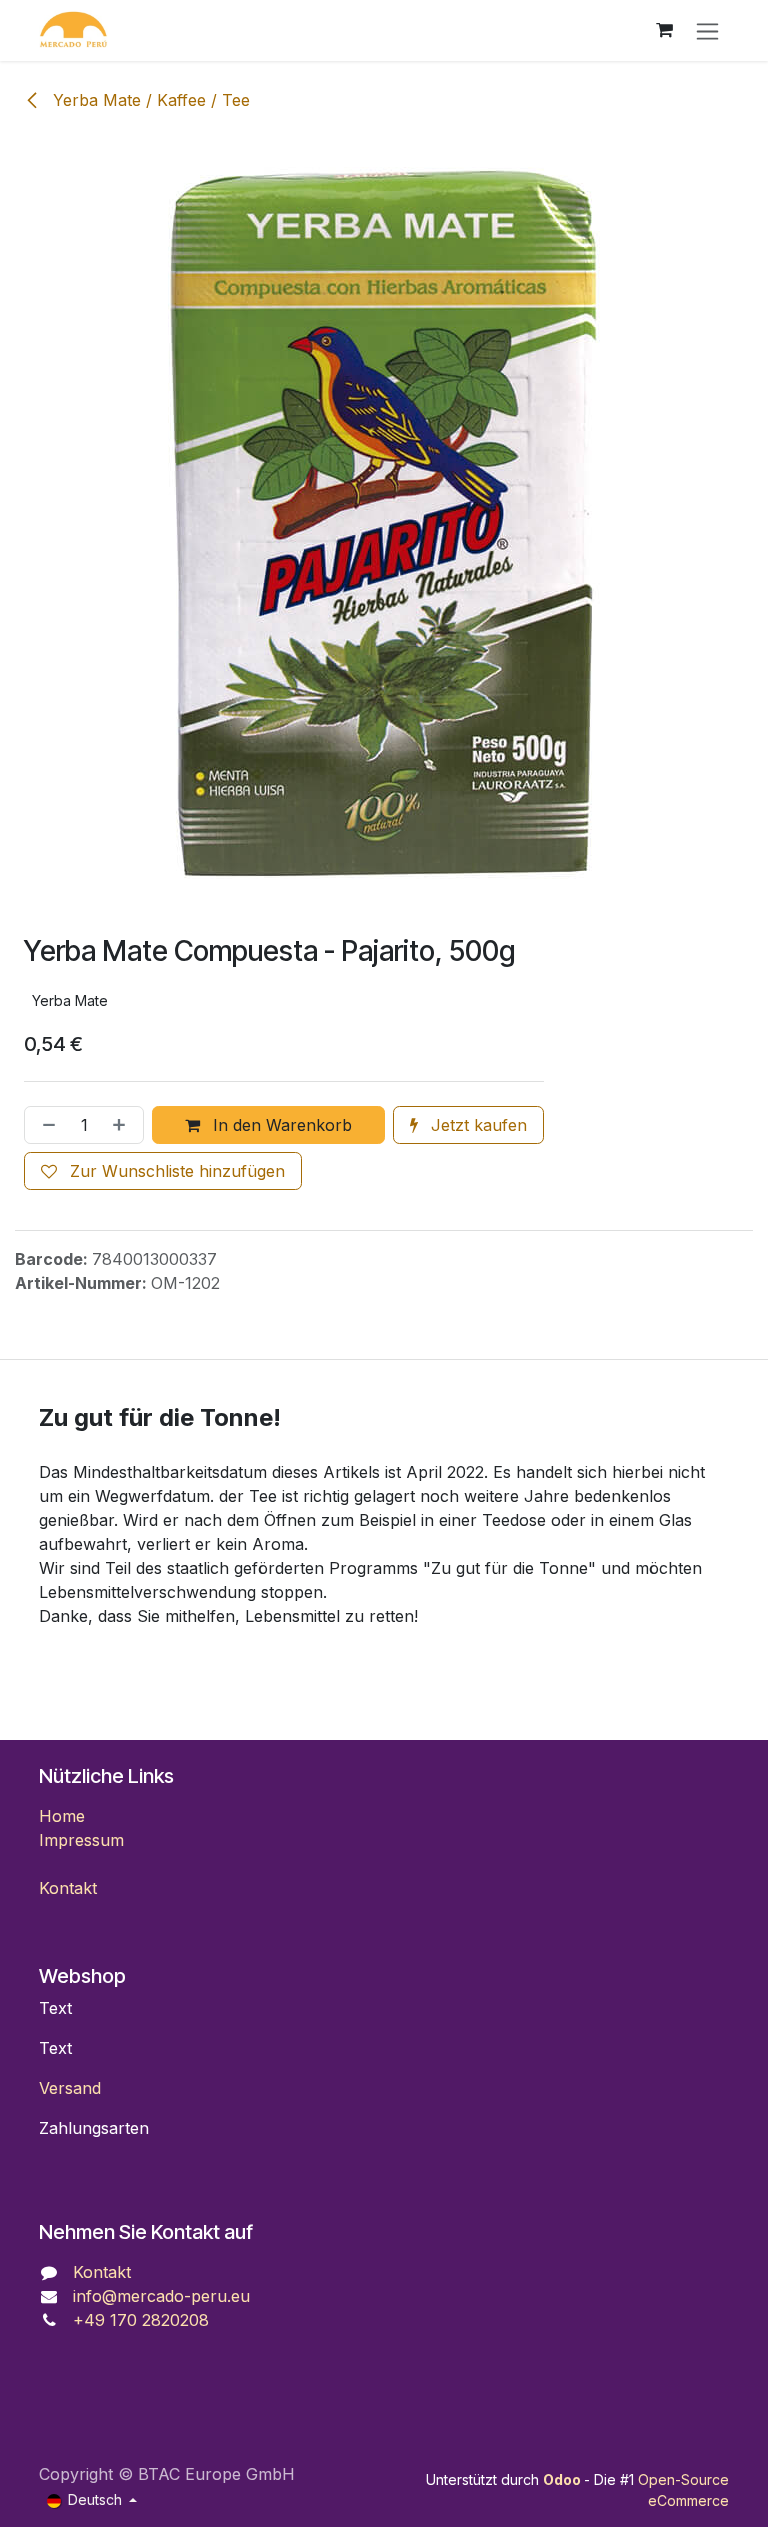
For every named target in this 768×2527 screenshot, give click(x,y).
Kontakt (68, 1888)
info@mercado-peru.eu (161, 2296)
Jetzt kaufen (476, 1125)
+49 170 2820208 (141, 2320)
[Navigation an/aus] (707, 30)
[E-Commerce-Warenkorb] (664, 30)
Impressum (81, 1840)
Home (62, 1816)
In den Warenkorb (280, 1125)
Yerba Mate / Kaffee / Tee (149, 100)
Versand (70, 2088)
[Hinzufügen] (123, 1125)
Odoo (563, 2479)
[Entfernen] (45, 1125)
